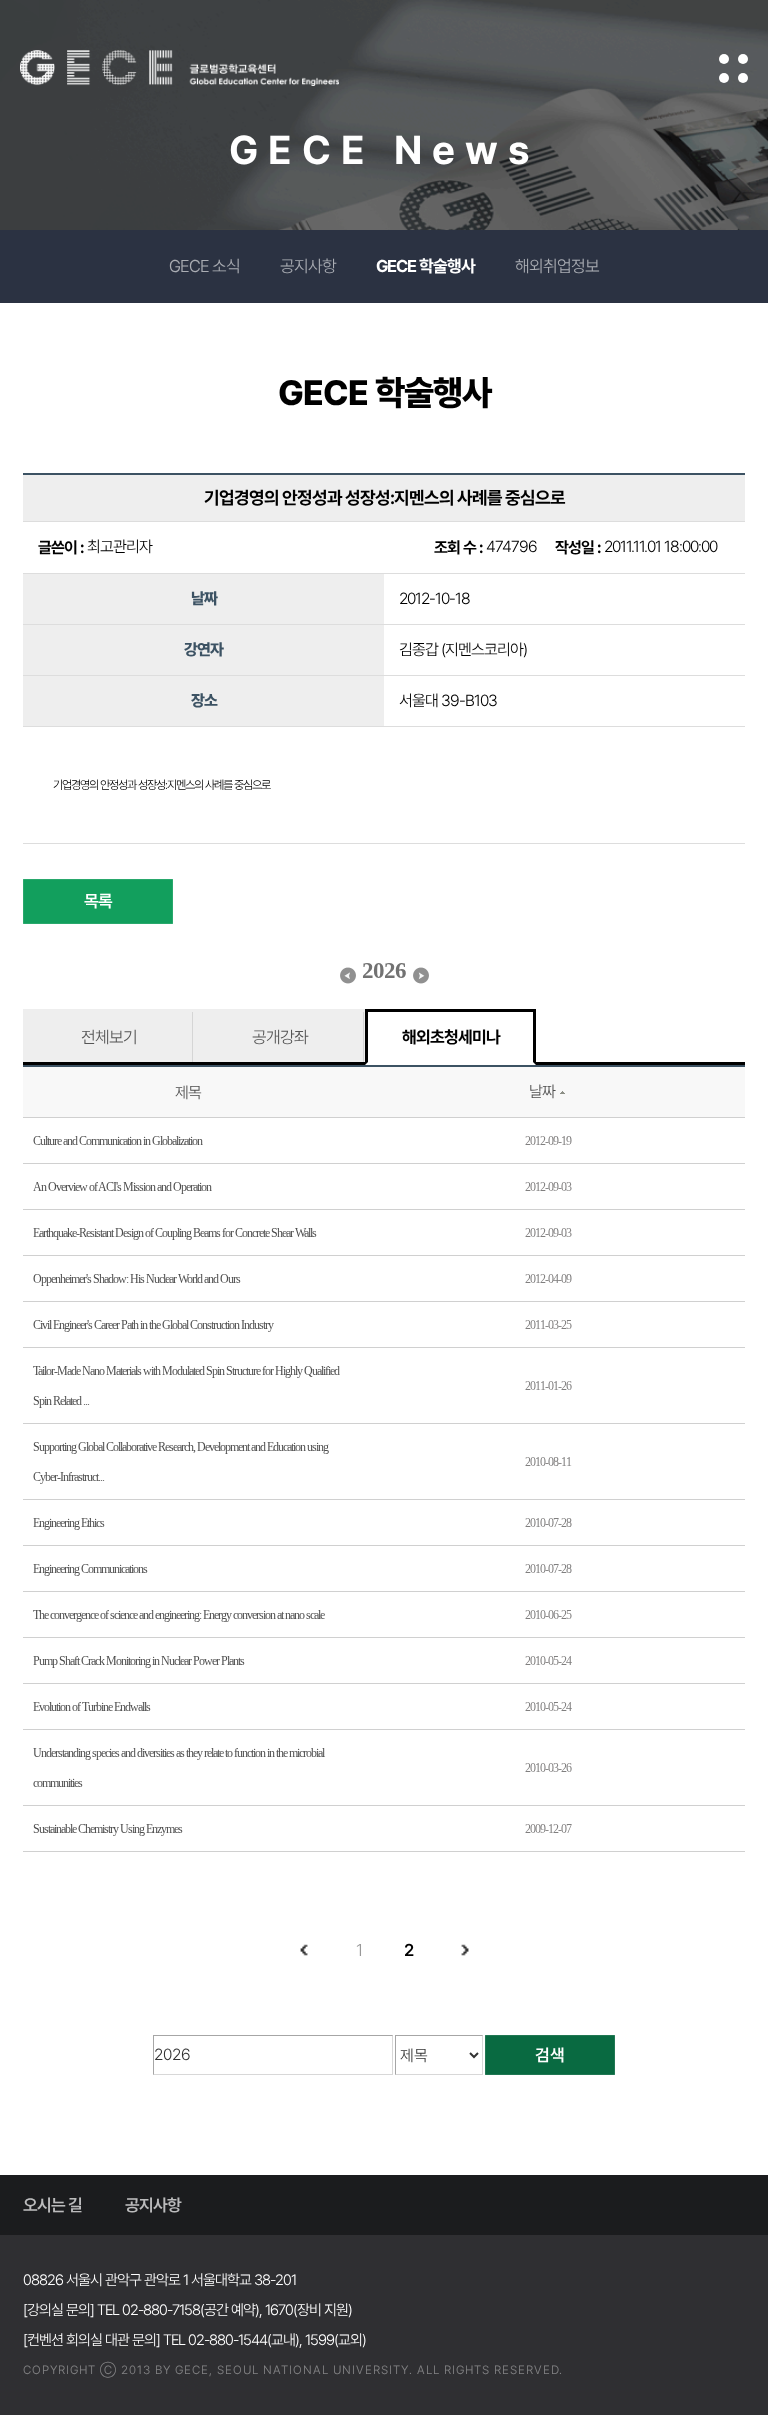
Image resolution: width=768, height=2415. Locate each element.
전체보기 (109, 1037)
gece (205, 68)
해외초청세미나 (451, 1037)
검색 (550, 2055)
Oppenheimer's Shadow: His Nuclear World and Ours (136, 1279)
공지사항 (308, 266)
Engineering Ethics (68, 1523)
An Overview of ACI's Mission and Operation (122, 1187)
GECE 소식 (204, 266)
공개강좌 (280, 1037)
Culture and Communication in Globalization (117, 1141)
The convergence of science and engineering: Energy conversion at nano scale (178, 1615)
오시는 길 (52, 2205)
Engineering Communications (90, 1569)
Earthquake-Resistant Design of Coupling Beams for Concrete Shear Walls (174, 1233)
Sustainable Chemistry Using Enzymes (107, 1829)
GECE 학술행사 (425, 266)
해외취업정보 (557, 266)
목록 (98, 901)
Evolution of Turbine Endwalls (91, 1707)
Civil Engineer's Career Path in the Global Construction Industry (153, 1325)
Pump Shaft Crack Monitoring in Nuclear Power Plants (138, 1661)
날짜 (542, 1091)
